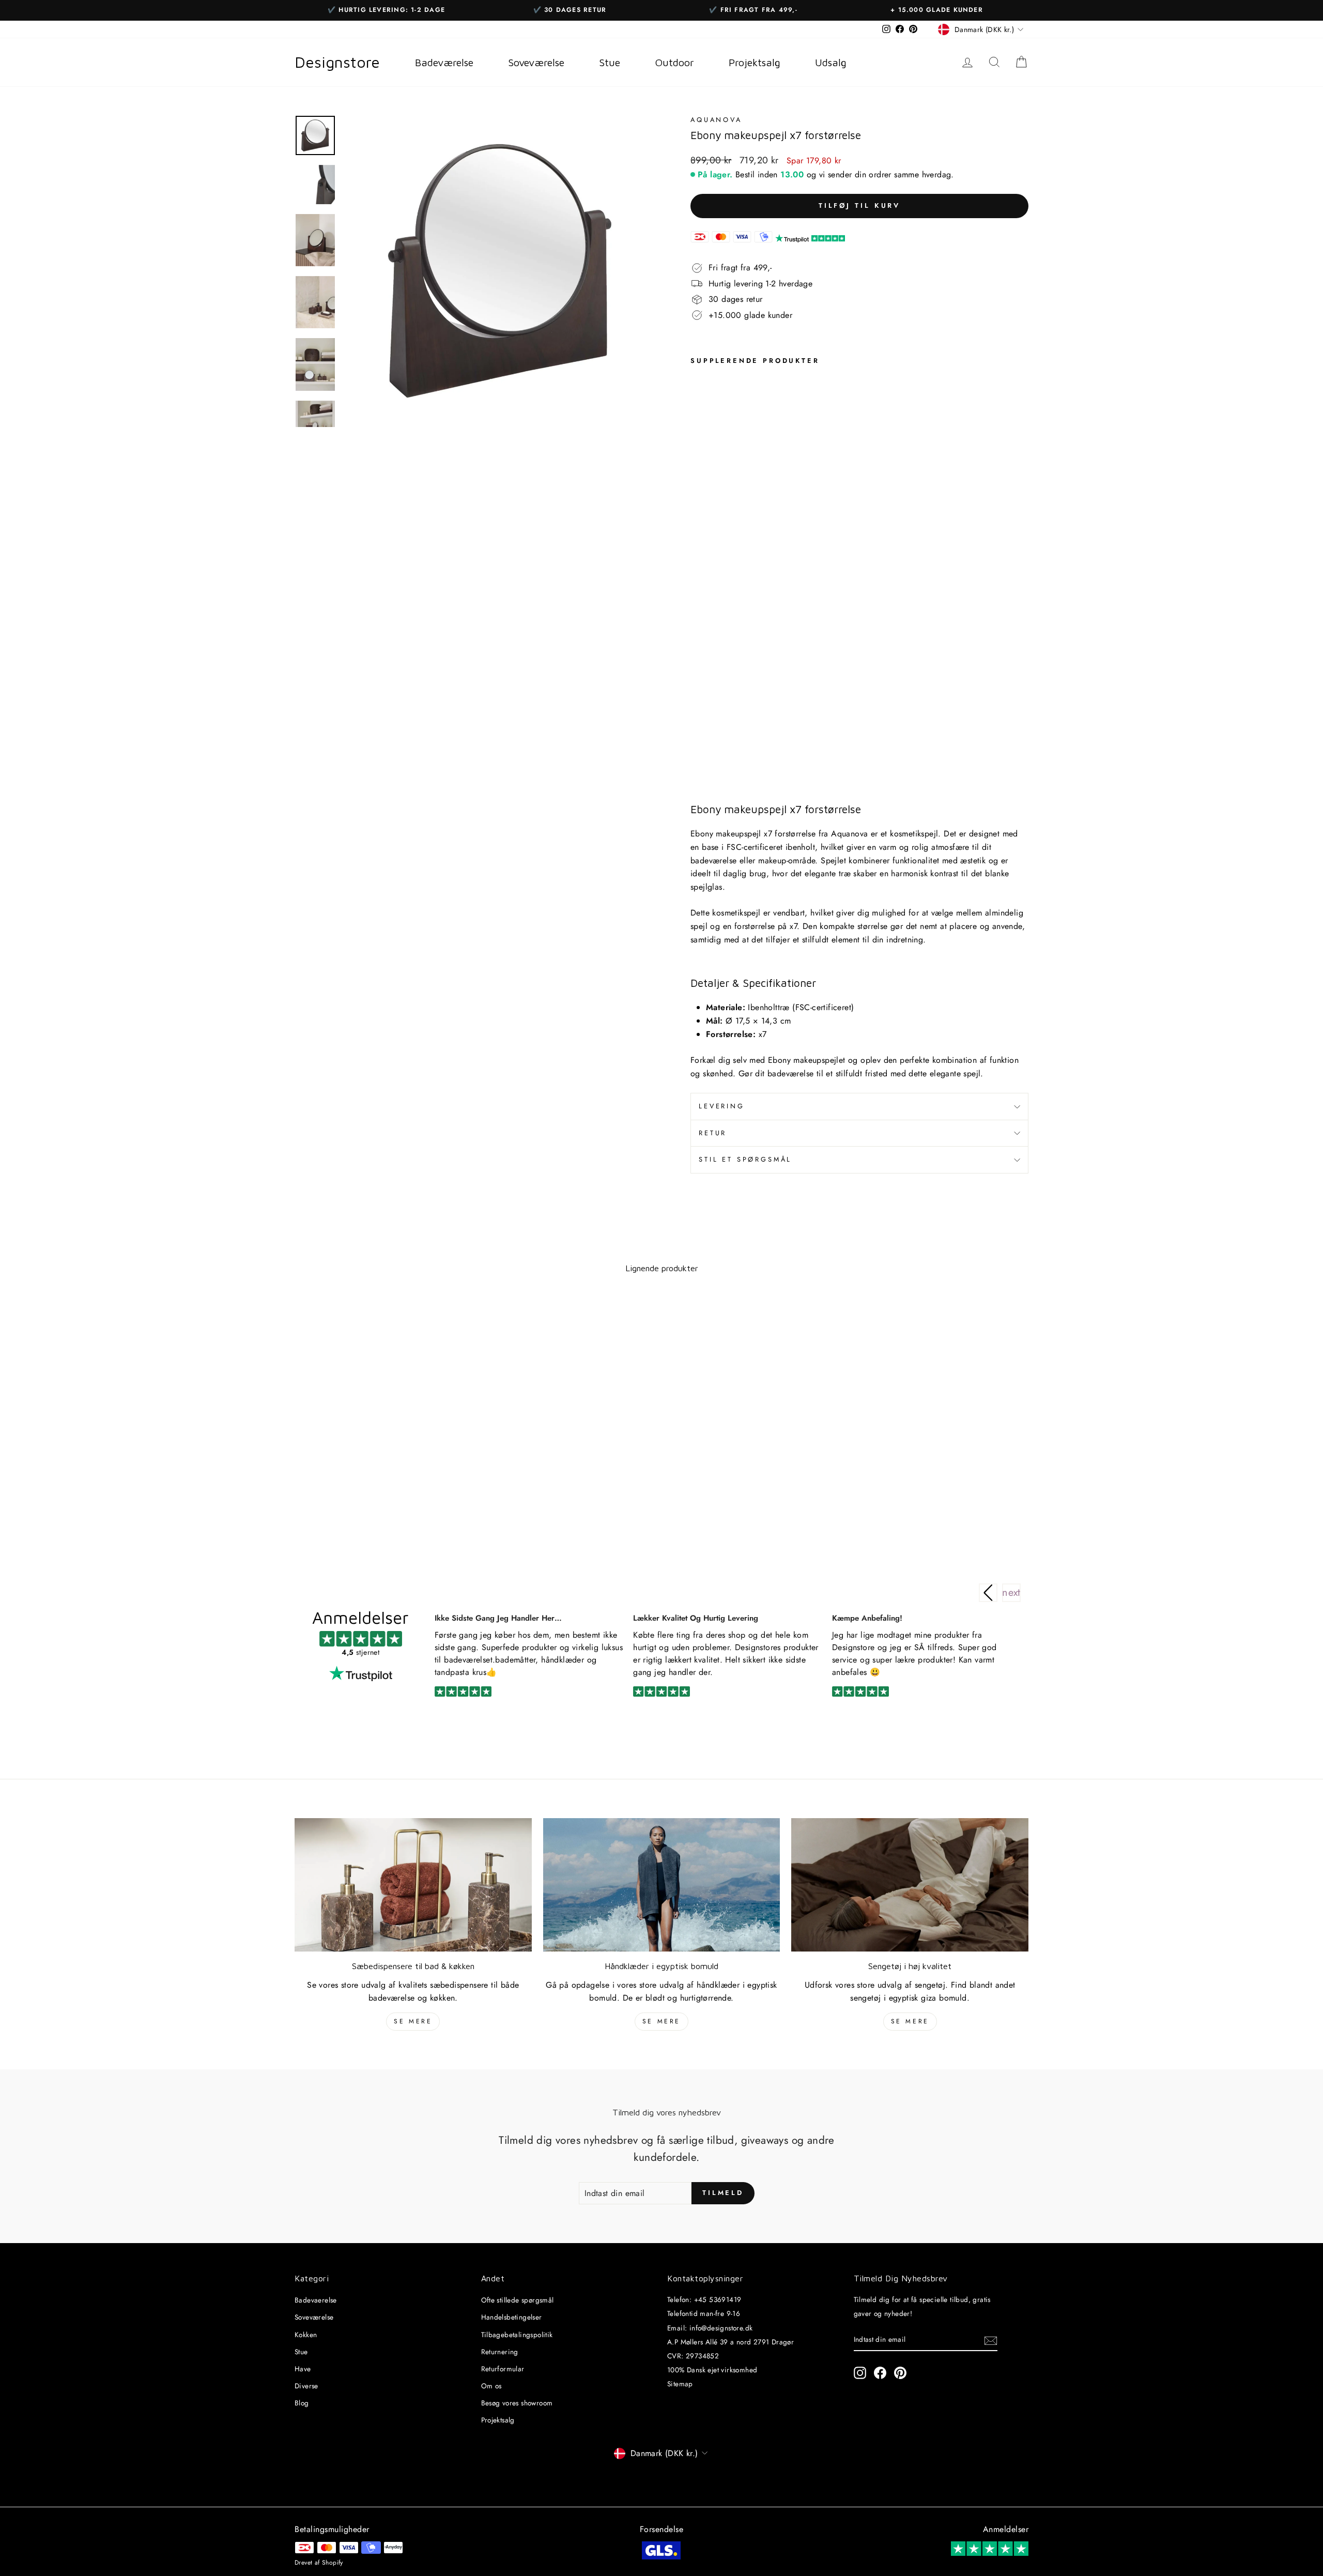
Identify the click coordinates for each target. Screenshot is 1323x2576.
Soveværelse (314, 2317)
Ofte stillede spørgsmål (518, 2300)
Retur (713, 1133)
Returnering (500, 2352)
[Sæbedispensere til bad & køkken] (413, 1885)
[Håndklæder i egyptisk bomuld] (662, 1885)
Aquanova (716, 120)
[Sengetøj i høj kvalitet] (910, 1885)
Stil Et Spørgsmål (745, 1159)
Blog (302, 2403)
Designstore (337, 62)
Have (303, 2369)
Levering (722, 1106)
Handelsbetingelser (512, 2317)
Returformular (503, 2369)
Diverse (306, 2386)
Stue (301, 2352)
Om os (491, 2386)
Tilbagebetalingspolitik (517, 2335)
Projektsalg (498, 2420)
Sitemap (680, 2384)
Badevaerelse (316, 2300)
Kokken (306, 2335)
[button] (1011, 1593)
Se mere (413, 2021)
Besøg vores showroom (517, 2403)
